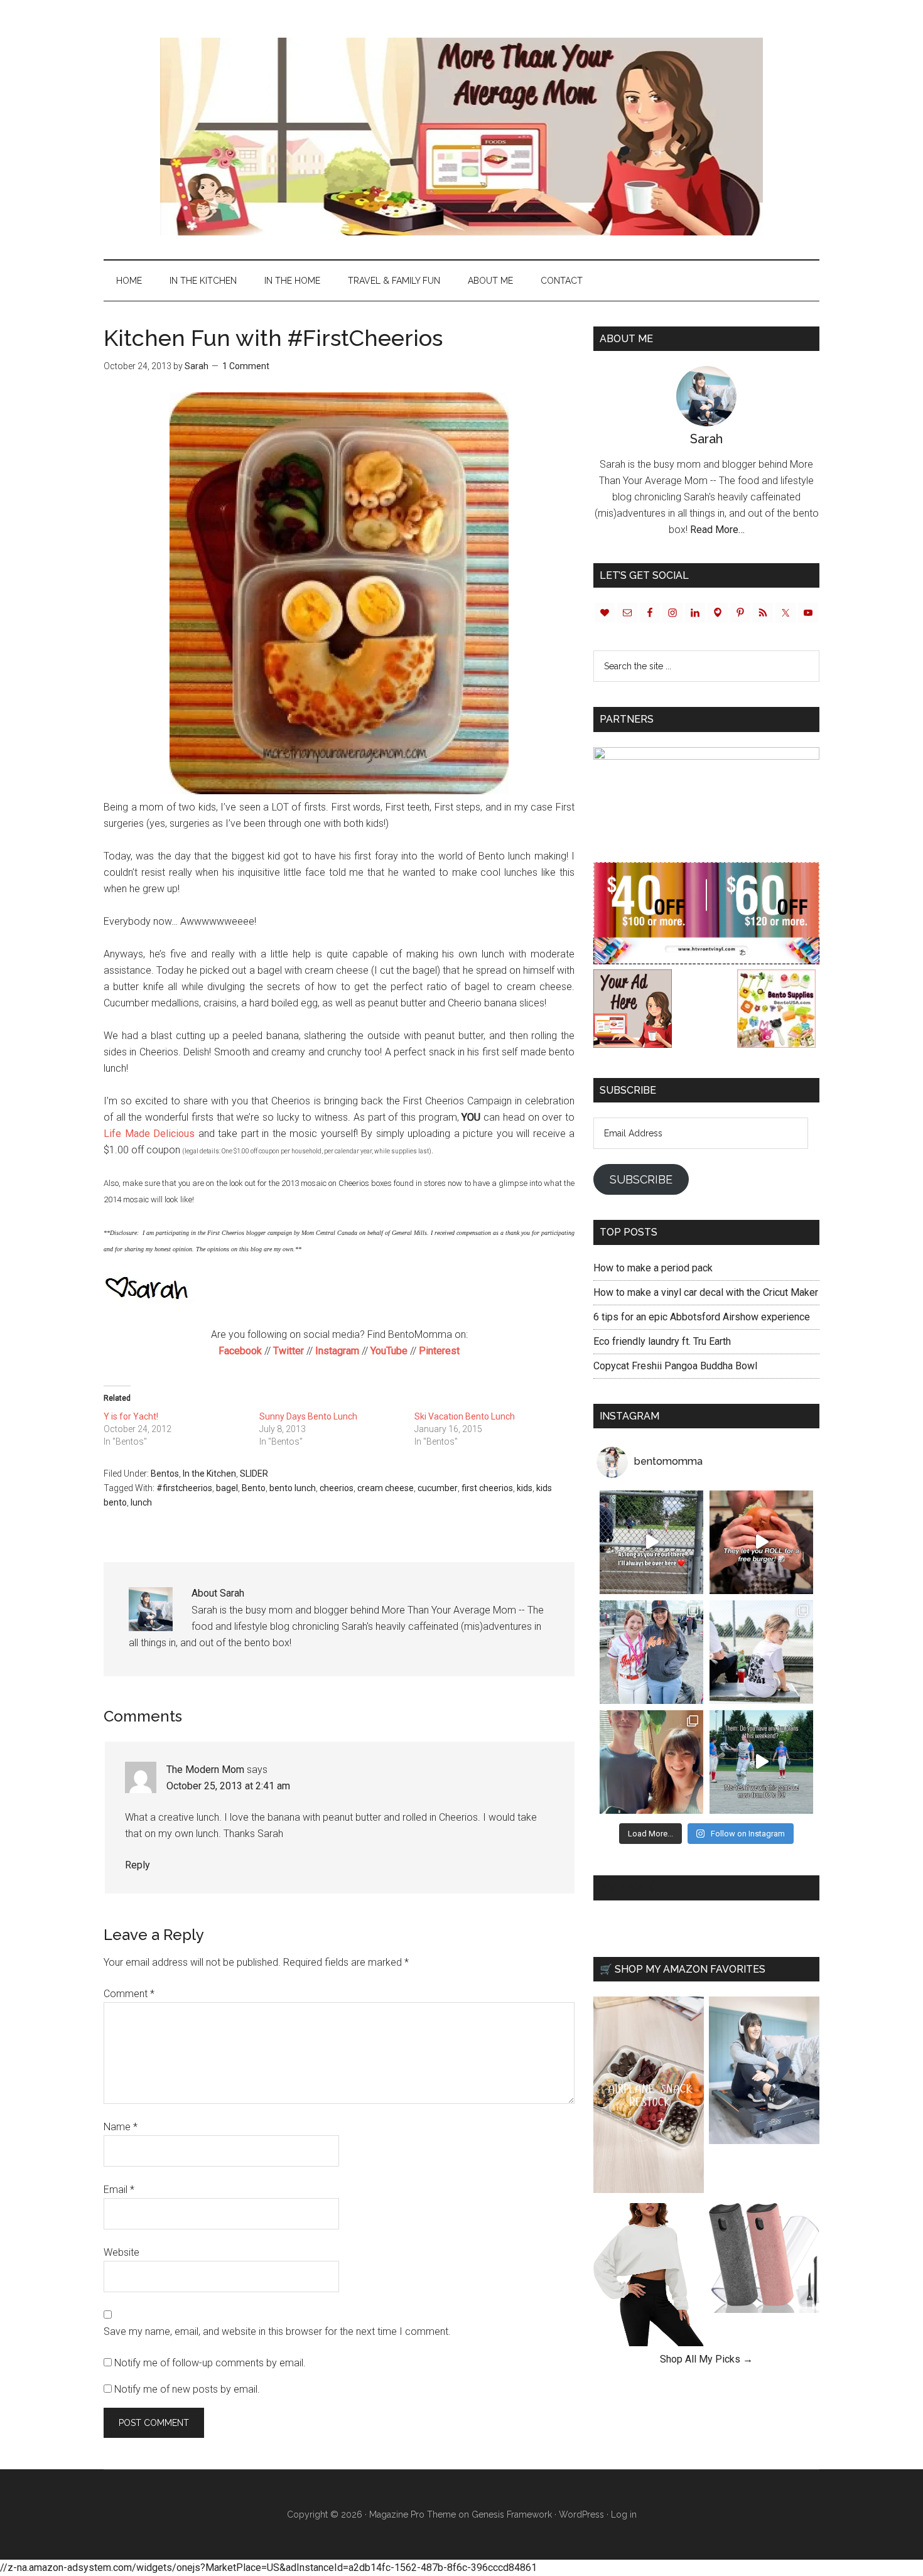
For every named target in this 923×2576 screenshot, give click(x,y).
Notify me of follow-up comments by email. (210, 2363)
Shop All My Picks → (706, 2359)
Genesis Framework (512, 2514)
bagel (227, 1488)
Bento (254, 1488)
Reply (138, 1865)
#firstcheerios (184, 1488)
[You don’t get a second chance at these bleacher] (651, 1542)
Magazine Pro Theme (413, 2514)
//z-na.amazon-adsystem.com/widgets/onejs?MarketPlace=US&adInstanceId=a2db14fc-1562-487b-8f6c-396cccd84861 (268, 2568)
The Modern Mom (205, 1770)
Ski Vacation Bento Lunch (465, 1416)
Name (121, 2127)
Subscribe (641, 1179)
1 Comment (246, 366)
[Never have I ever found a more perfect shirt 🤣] (761, 1652)
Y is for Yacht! (131, 1416)
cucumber (438, 1488)
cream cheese (386, 1488)
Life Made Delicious (149, 1134)
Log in (624, 2514)
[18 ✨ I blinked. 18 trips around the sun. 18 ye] (651, 1762)
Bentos (165, 1474)
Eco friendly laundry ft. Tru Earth (662, 1341)
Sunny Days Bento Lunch (308, 1416)
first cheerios (487, 1488)
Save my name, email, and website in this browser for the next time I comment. (277, 2331)
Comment (129, 1994)
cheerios (337, 1488)
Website (121, 2252)
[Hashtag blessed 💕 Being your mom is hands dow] (651, 1652)
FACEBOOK (627, 1888)
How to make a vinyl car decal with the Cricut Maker (706, 1292)
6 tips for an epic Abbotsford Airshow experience (702, 1317)
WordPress (581, 2514)
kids (525, 1488)
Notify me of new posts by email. (187, 2389)
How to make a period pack (653, 1268)
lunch (141, 1502)
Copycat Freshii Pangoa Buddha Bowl (675, 1366)
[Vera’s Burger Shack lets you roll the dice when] (761, 1542)
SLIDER (254, 1474)
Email (119, 2190)
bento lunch (293, 1488)
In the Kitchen (209, 1474)
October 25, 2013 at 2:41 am (228, 1786)
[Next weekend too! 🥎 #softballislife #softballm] (761, 1762)
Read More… (717, 530)
